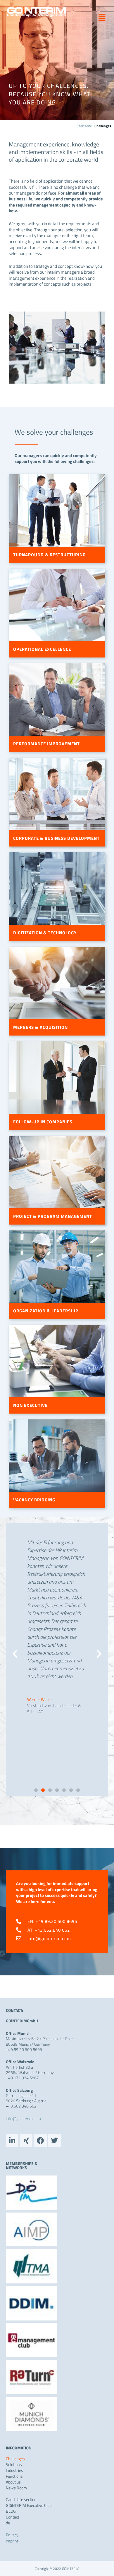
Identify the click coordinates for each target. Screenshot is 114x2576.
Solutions (14, 2465)
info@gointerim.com (23, 2118)
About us (13, 2482)
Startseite (85, 126)
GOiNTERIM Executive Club (29, 2505)
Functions (14, 2476)
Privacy (12, 2535)
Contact (13, 2517)
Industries (14, 2470)
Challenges (15, 2459)
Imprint (12, 2541)
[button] (100, 17)
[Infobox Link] (57, 446)
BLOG (11, 2511)
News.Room (16, 2488)
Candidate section (21, 2500)
